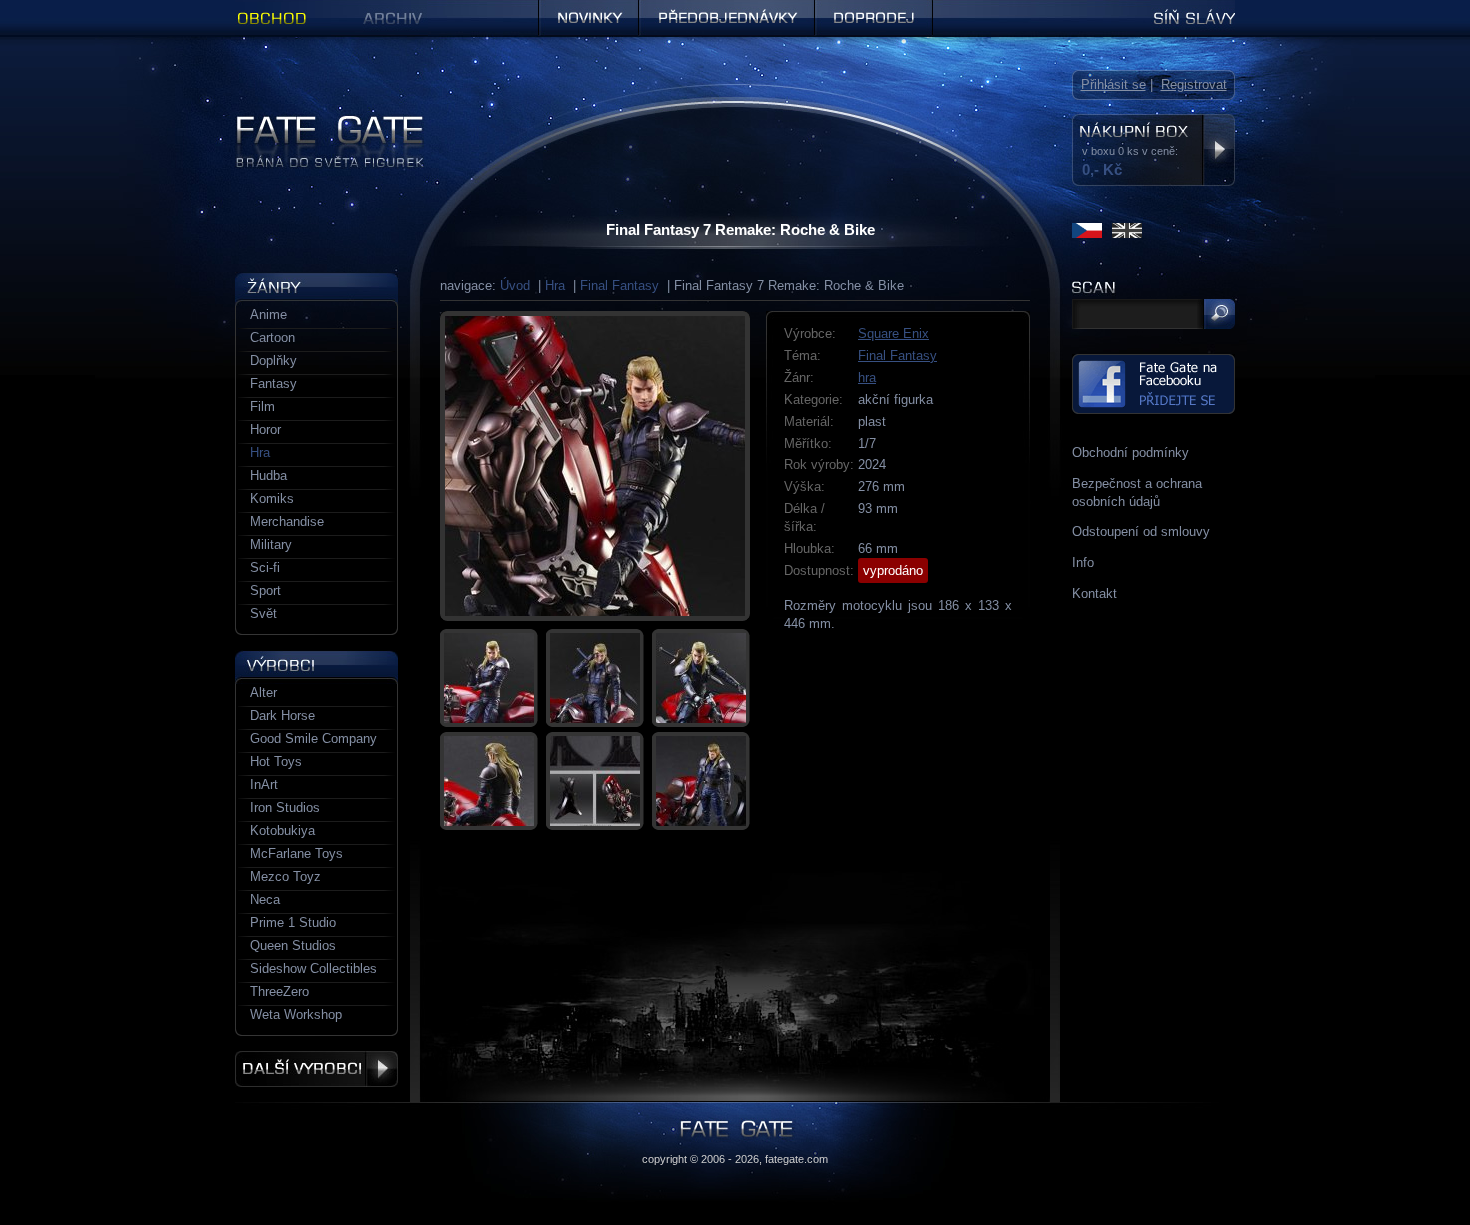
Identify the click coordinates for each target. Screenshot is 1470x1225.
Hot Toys (276, 761)
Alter (263, 692)
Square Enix (893, 333)
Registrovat (1194, 84)
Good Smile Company (313, 738)
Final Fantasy (619, 285)
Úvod (515, 285)
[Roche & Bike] (595, 466)
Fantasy (273, 383)
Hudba (268, 475)
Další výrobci (316, 1069)
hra (867, 377)
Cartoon (272, 337)
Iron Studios (285, 807)
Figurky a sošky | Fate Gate (316, 122)
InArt (264, 784)
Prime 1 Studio (293, 922)
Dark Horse (282, 715)
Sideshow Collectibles (313, 968)
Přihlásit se (1113, 84)
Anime (268, 314)
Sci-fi (265, 567)
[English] (1127, 230)
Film (262, 406)
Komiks (272, 498)
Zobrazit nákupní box (1218, 150)
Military (271, 544)
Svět (263, 613)
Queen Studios (293, 945)
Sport (265, 590)
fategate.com (796, 1159)
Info (1083, 562)
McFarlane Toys (296, 853)
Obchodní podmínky (1130, 452)
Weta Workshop (296, 1014)
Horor (265, 429)
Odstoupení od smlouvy (1141, 531)
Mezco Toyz (285, 876)
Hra (555, 285)
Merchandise (287, 521)
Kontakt (1094, 593)
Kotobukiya (282, 830)
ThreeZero (279, 991)
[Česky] (1087, 230)
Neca (265, 899)
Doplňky (273, 360)
